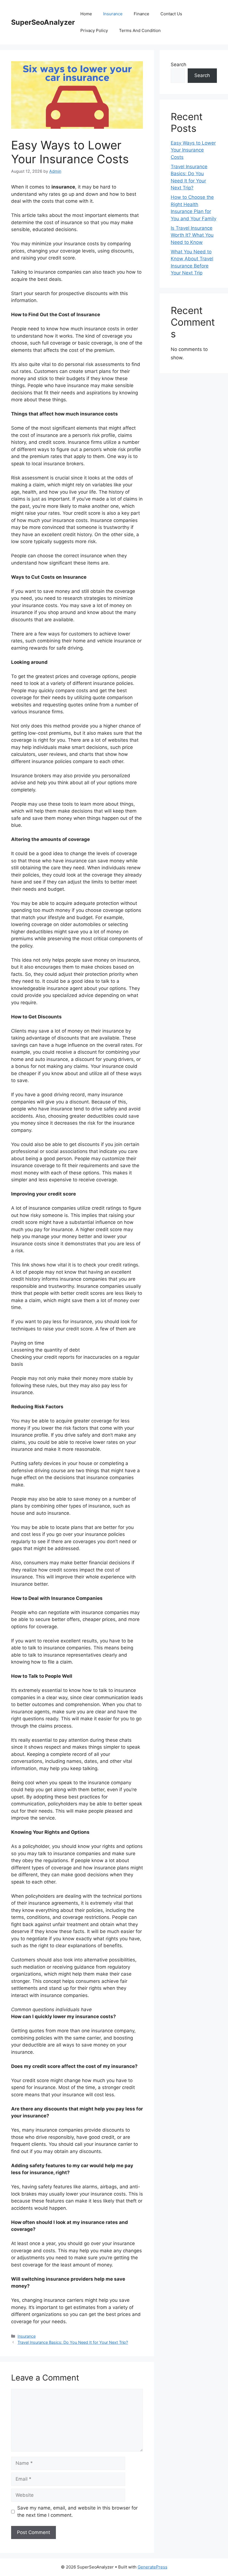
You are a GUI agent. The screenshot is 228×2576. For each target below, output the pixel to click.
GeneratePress (153, 2567)
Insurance (113, 14)
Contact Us (171, 14)
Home (86, 14)
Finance (142, 14)
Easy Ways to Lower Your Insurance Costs (193, 150)
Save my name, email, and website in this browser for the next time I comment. (77, 2511)
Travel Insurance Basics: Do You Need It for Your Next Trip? (73, 2342)
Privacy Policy (94, 30)
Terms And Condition (140, 30)
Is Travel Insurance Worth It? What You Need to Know (192, 235)
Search (179, 65)
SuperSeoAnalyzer (43, 22)
